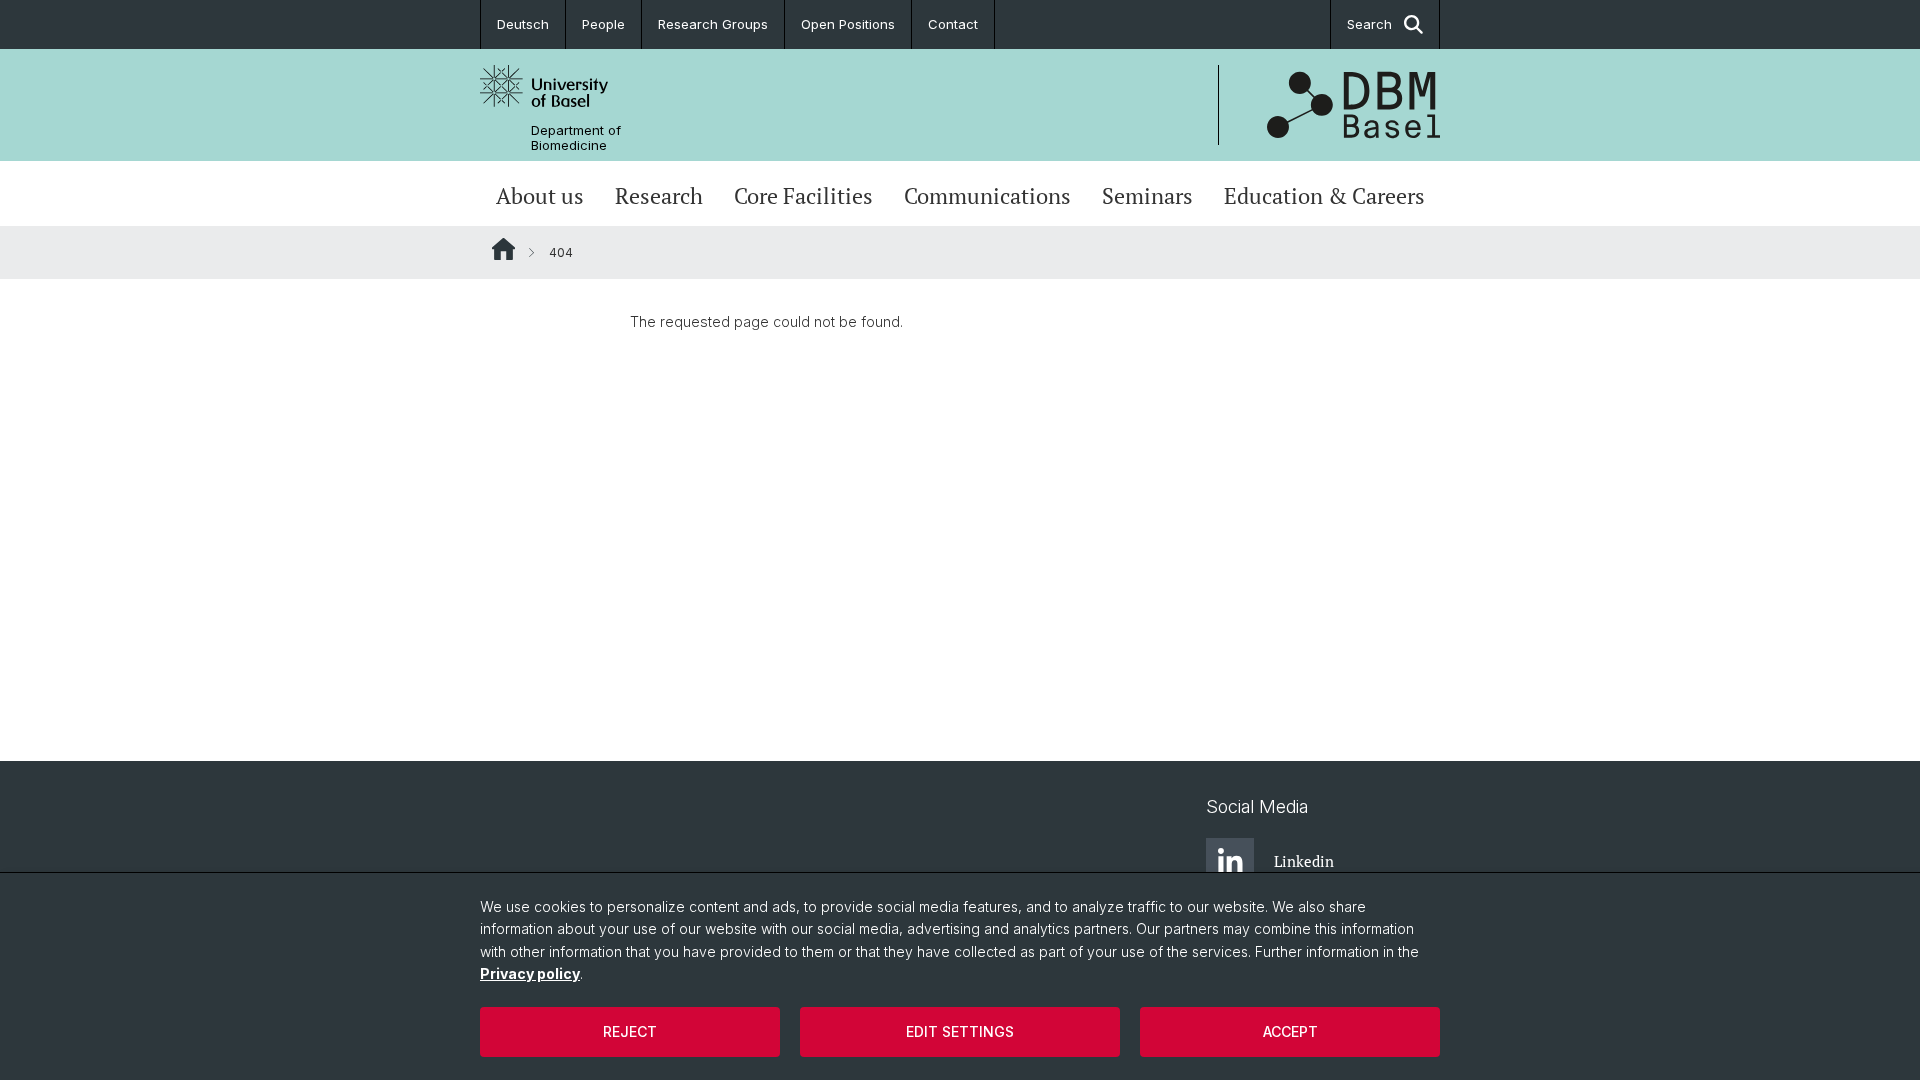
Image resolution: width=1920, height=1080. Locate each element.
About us (540, 196)
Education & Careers (1324, 196)
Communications (987, 196)
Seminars (1147, 196)
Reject (630, 1031)
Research (659, 196)
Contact (953, 24)
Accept (1290, 1031)
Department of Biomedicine (576, 138)
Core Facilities (803, 196)
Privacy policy (530, 973)
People (603, 24)
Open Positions (848, 24)
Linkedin (1304, 861)
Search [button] (1369, 24)
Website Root (503, 249)
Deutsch (523, 24)
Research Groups (713, 24)
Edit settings (960, 1031)
